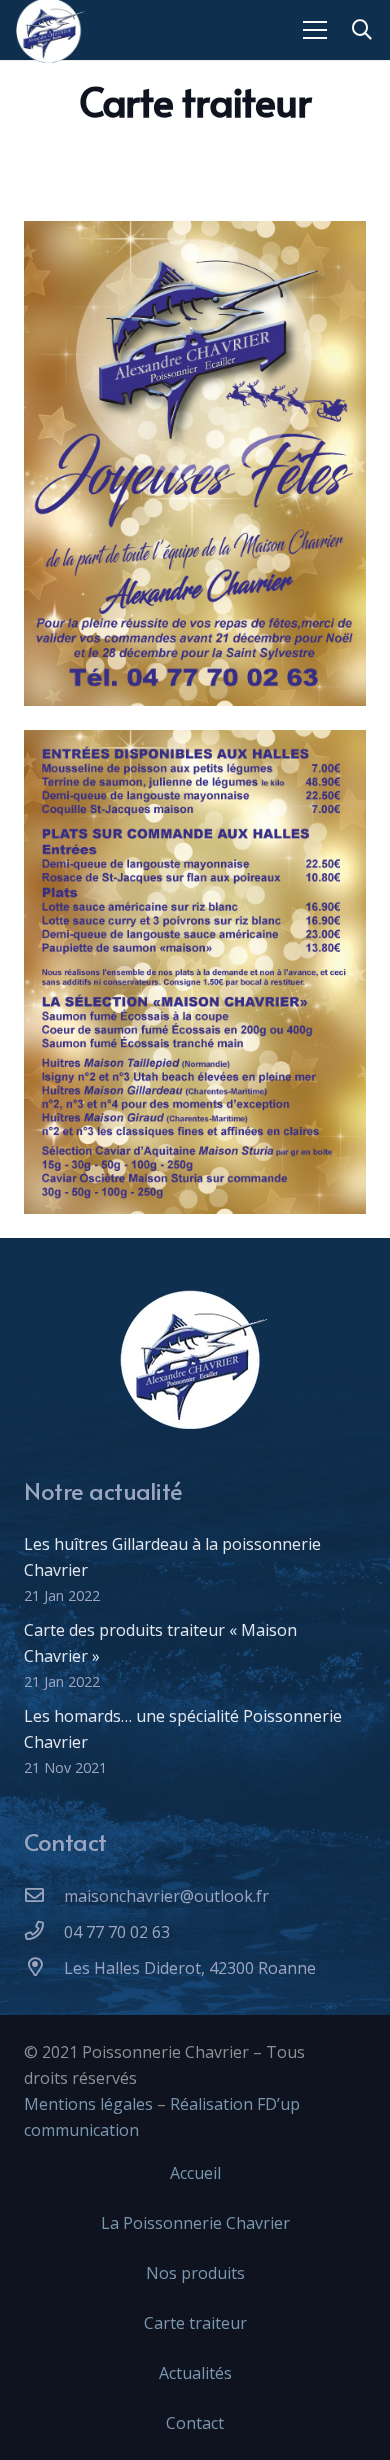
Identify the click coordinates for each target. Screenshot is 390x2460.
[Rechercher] (362, 30)
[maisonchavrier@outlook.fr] (44, 1896)
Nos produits (195, 2273)
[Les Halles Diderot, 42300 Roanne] (44, 1968)
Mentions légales (88, 2104)
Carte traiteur (195, 2323)
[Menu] (315, 30)
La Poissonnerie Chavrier (195, 2223)
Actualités (195, 2373)
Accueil (195, 2173)
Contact (195, 2423)
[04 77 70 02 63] (44, 1932)
